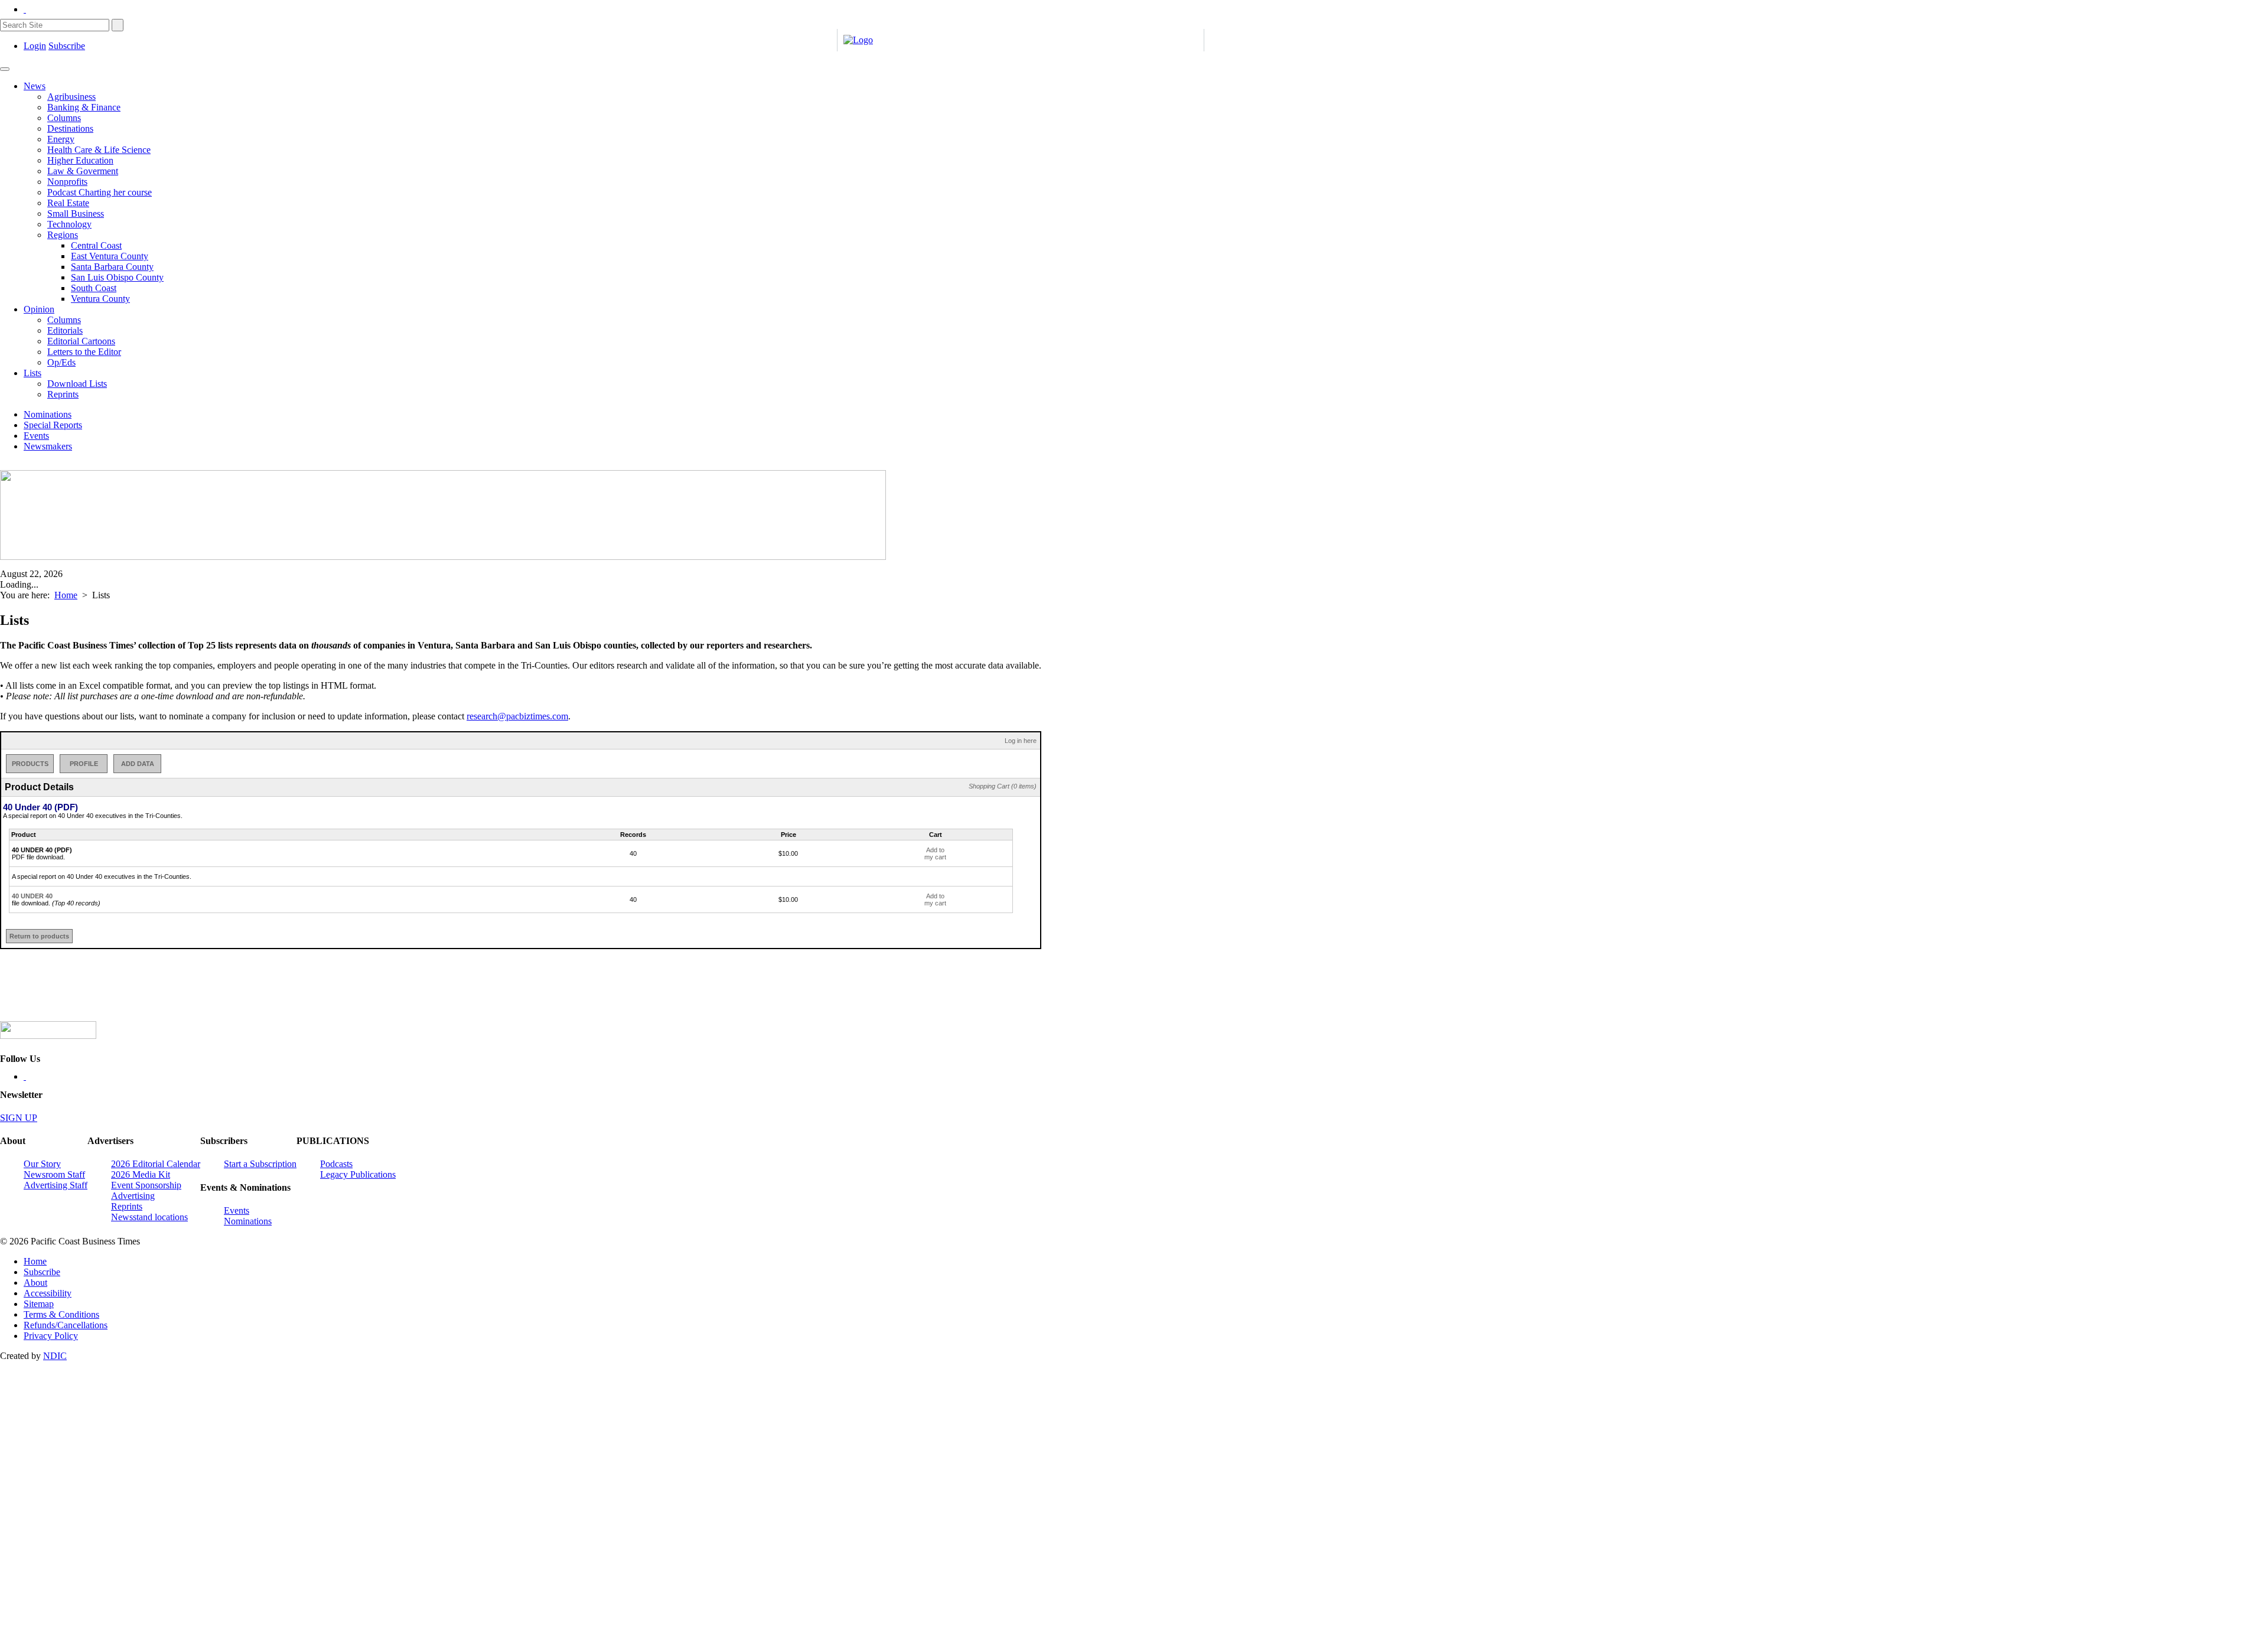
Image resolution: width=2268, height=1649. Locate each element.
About (35, 1283)
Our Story (42, 1164)
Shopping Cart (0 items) (1003, 786)
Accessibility (48, 1293)
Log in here (1021, 741)
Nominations (48, 414)
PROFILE (84, 764)
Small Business (76, 214)
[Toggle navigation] (5, 69)
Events (36, 436)
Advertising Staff (56, 1185)
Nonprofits (67, 182)
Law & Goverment (83, 171)
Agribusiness (71, 97)
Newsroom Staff (54, 1174)
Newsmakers (48, 446)
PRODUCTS (30, 764)
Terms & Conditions (61, 1314)
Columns (64, 118)
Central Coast (96, 245)
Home (66, 595)
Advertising (133, 1196)
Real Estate (68, 203)
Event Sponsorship (146, 1185)
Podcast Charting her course (100, 192)
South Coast (94, 288)
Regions (63, 235)
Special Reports (53, 425)
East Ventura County (110, 256)
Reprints (63, 394)
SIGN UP (19, 1118)
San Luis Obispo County (117, 277)
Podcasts (336, 1164)
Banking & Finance (84, 107)
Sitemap (39, 1304)
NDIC (55, 1356)
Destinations (70, 128)
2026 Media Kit (141, 1174)
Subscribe (67, 46)
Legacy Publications (358, 1174)
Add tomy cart (935, 853)
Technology (69, 224)
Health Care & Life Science (99, 150)
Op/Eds (61, 362)
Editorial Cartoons (81, 341)
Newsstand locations (149, 1217)
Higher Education (80, 160)
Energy (61, 139)
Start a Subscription (260, 1164)
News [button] (35, 86)
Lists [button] (32, 373)
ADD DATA (138, 764)
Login (35, 46)
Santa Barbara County (112, 267)
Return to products (39, 936)
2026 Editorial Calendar (156, 1164)
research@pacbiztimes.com (517, 716)
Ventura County (100, 299)
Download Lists (77, 384)
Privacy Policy (51, 1336)
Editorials (65, 330)
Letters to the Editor (84, 352)
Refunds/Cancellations (66, 1325)
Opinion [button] (39, 309)
